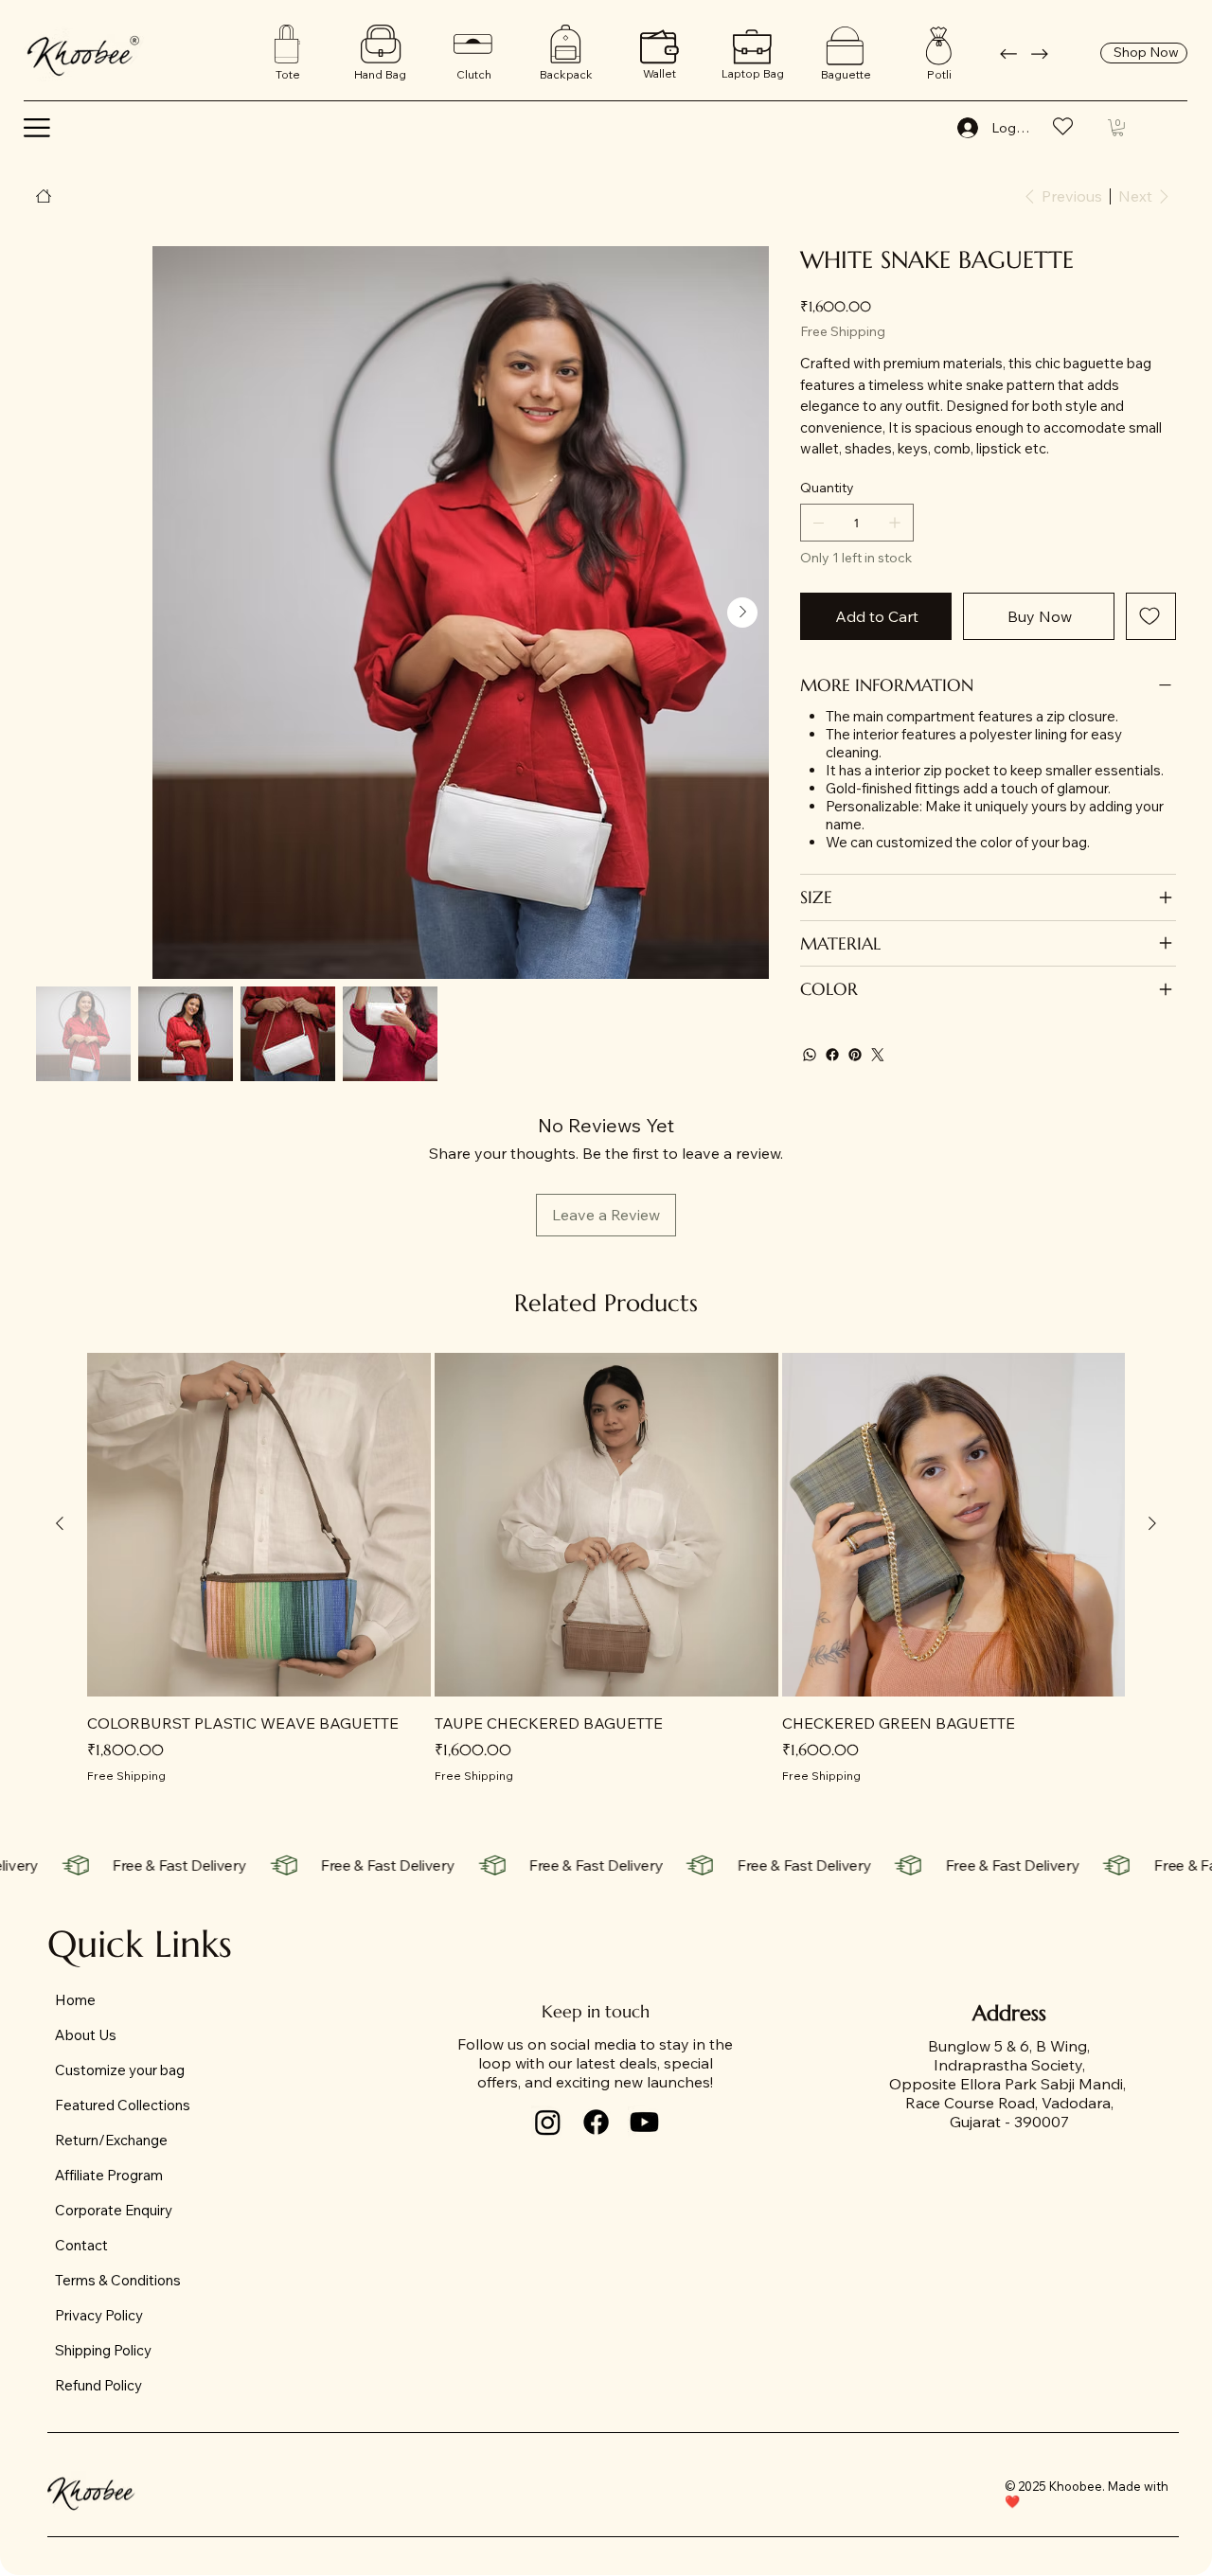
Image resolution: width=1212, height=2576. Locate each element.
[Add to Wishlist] (1151, 616)
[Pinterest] (855, 1055)
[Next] (1040, 54)
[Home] (44, 196)
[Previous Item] (62, 613)
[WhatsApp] (810, 1055)
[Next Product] (1152, 1523)
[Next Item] (742, 613)
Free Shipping (126, 1776)
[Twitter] (878, 1055)
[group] (606, 1568)
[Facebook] (832, 1055)
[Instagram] (548, 2122)
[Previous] (1008, 54)
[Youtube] (644, 2122)
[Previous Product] (60, 1523)
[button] (37, 128)
